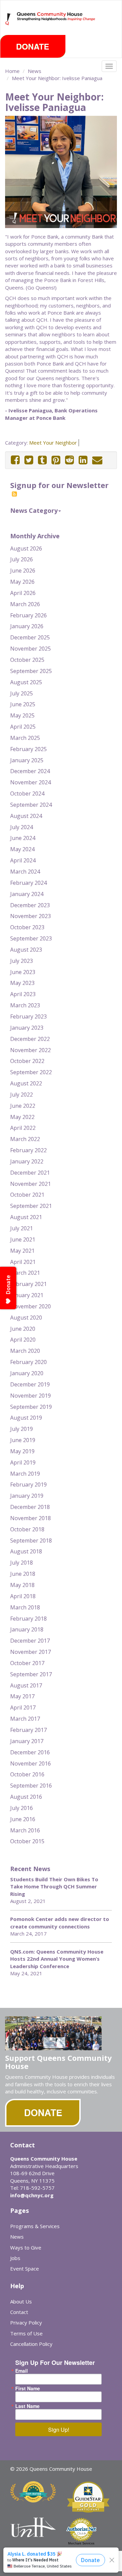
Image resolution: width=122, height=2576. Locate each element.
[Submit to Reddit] (69, 460)
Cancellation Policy (31, 2344)
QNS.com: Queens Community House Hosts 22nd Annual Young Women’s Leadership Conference (57, 1959)
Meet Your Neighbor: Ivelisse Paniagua (57, 78)
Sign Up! (59, 2430)
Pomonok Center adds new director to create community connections (60, 1922)
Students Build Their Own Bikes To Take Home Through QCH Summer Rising (54, 1887)
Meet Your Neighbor (53, 443)
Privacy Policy (26, 2322)
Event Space (25, 2269)
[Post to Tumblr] (42, 460)
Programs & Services (35, 2226)
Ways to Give (26, 2247)
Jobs (15, 2258)
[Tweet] (29, 460)
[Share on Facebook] (15, 460)
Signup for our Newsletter (59, 485)
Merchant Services (81, 2543)
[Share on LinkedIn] (83, 460)
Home (12, 71)
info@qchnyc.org (32, 2195)
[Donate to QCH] (33, 46)
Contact (19, 2312)
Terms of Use (26, 2333)
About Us (21, 2301)
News (35, 71)
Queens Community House (56, 24)
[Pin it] (56, 460)
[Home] (9, 19)
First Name (28, 2388)
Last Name (27, 2406)
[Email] (97, 460)
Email (22, 2371)
